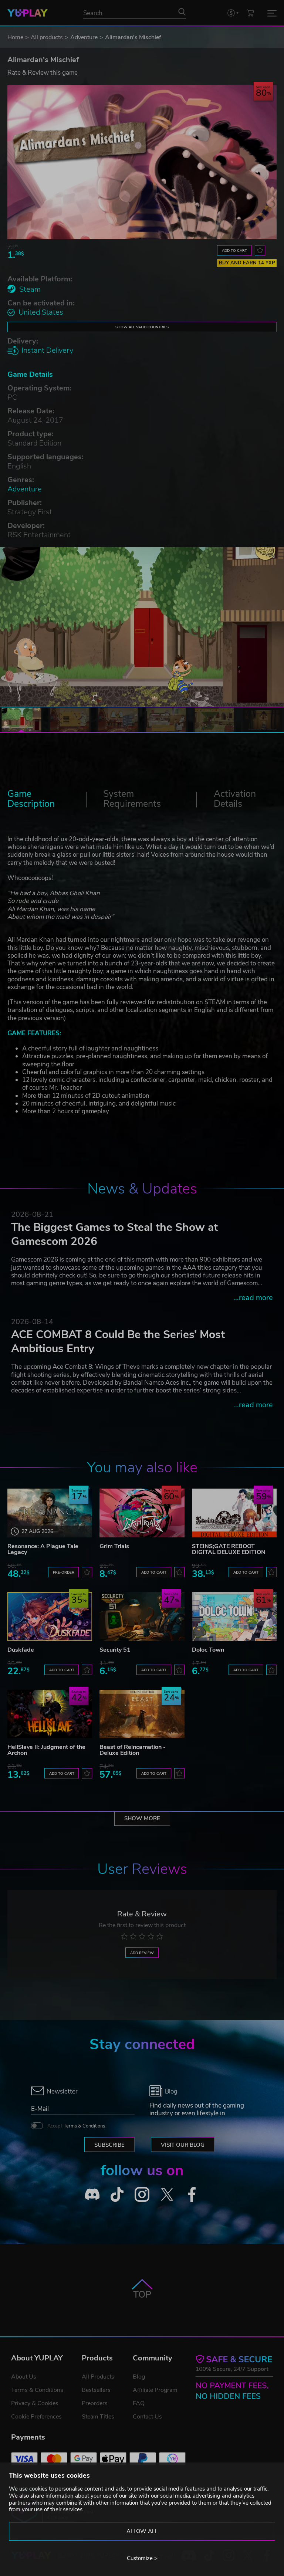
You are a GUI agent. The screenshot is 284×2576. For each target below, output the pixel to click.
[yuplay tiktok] (117, 2194)
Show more (142, 1818)
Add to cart (234, 251)
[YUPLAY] (28, 13)
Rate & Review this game (43, 72)
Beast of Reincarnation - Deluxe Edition (133, 1750)
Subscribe (109, 2145)
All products (47, 37)
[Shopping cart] (250, 13)
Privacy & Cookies (35, 2403)
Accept (76, 2126)
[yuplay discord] (92, 2194)
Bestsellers (96, 2390)
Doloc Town (208, 1650)
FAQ (139, 2403)
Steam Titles (98, 2417)
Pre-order (64, 1572)
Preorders (95, 2403)
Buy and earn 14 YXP (247, 263)
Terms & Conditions (84, 2126)
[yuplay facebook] (192, 2194)
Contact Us (147, 2417)
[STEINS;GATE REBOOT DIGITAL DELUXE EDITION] (234, 1513)
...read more (253, 1298)
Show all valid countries (142, 327)
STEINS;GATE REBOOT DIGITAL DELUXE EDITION (229, 1549)
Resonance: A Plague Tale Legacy (43, 1549)
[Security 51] (142, 1616)
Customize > (142, 2558)
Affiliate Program (155, 2390)
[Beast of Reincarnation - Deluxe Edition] (142, 1714)
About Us (24, 2377)
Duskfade (21, 1650)
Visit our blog (183, 2145)
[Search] (182, 11)
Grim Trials (114, 1546)
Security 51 (115, 1650)
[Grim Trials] (142, 1513)
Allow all (142, 2531)
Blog (139, 2377)
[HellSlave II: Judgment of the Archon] (50, 1714)
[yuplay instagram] (142, 2194)
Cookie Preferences (36, 2417)
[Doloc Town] (234, 1616)
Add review (142, 1953)
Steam (30, 289)
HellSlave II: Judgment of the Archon (46, 1750)
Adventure (84, 37)
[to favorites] (260, 250)
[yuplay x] (167, 2194)
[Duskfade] (50, 1616)
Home (15, 37)
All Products (98, 2377)
